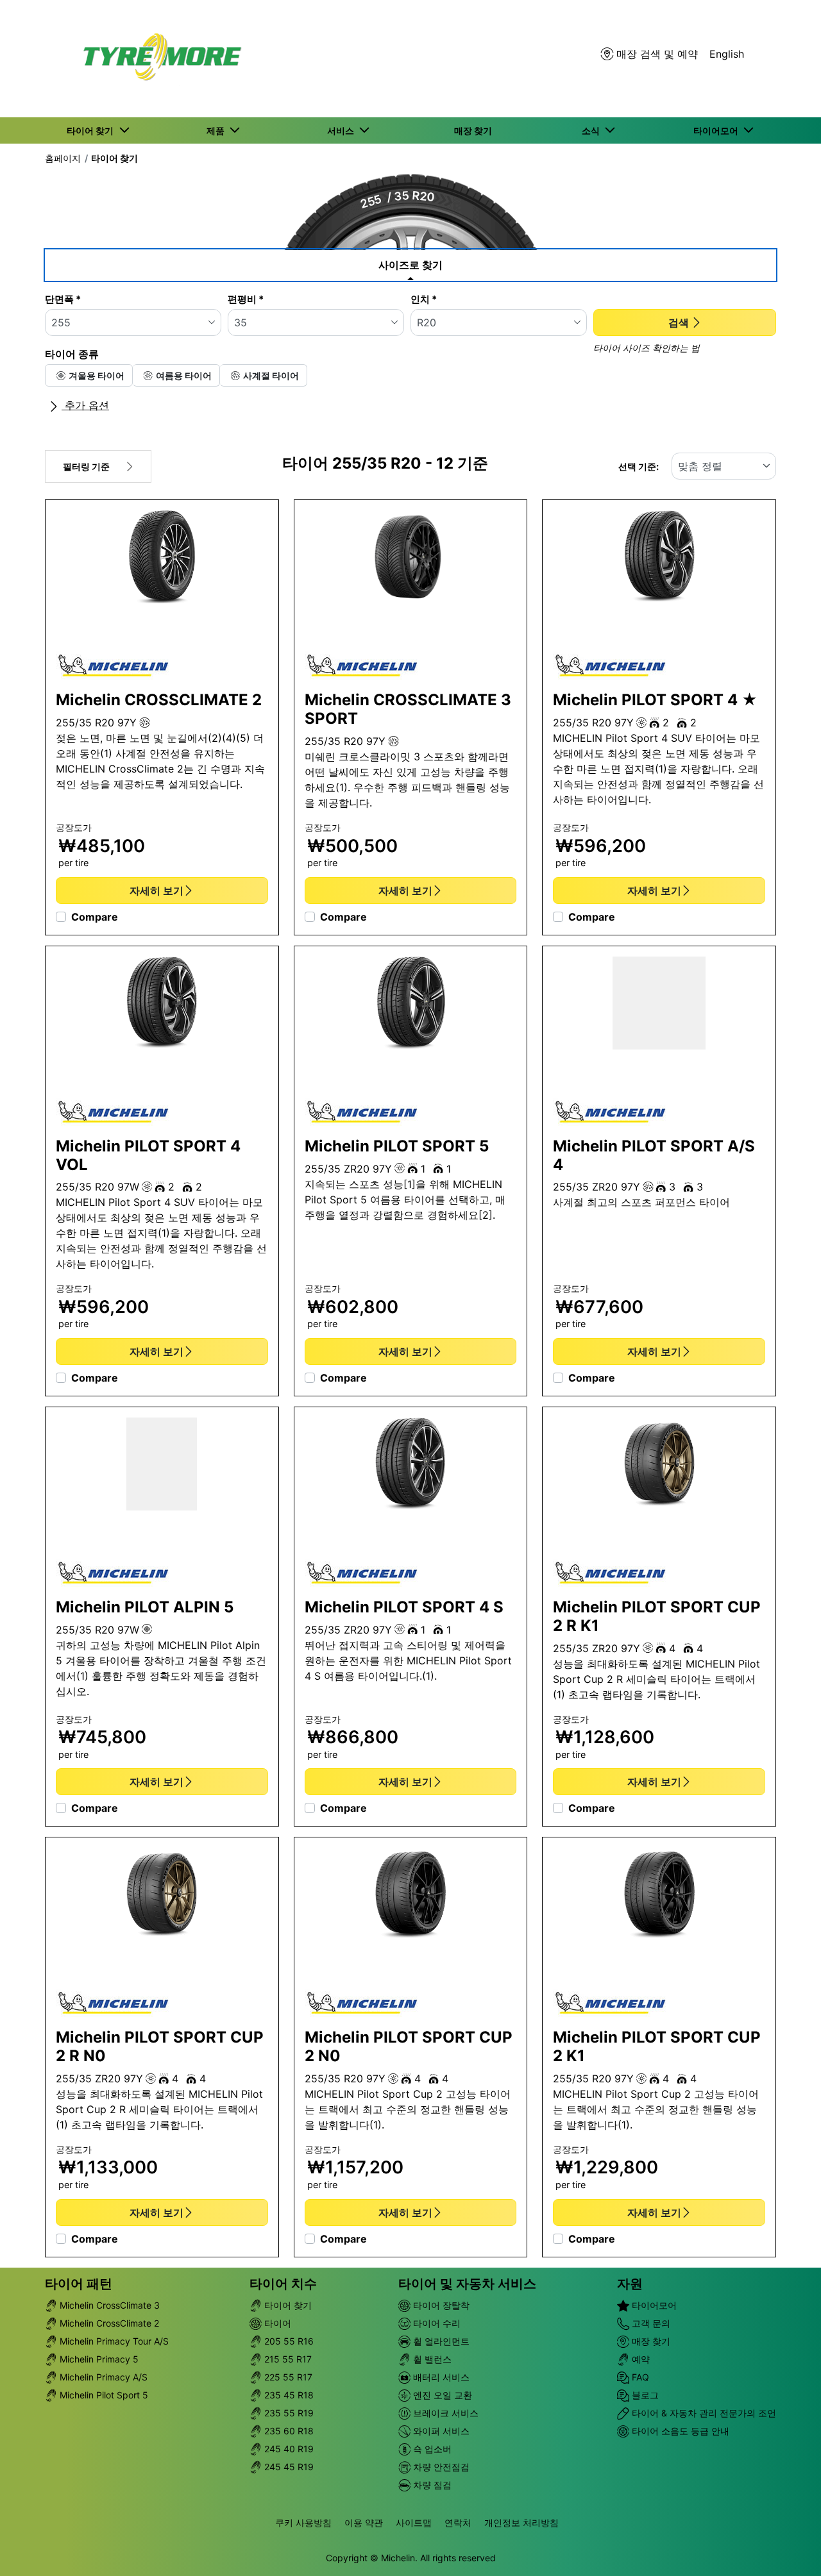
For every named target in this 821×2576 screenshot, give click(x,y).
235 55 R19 (288, 2413)
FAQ (639, 2377)
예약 (639, 2359)
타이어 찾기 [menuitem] (92, 130)
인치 (424, 299)
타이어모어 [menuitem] (718, 130)
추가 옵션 (85, 405)
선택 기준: (639, 466)
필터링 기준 (86, 466)
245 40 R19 (288, 2449)
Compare (95, 917)
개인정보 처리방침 (521, 2522)
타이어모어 (653, 2305)
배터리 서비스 (440, 2377)
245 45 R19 (288, 2467)
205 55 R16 (288, 2341)
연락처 (458, 2522)
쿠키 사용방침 (303, 2522)
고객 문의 (650, 2323)
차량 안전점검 (440, 2467)
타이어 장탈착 (440, 2305)
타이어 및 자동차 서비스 (467, 2284)
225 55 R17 (287, 2377)
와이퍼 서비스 (440, 2431)
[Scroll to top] (787, 2549)
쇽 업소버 (431, 2449)
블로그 (644, 2395)
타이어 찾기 (114, 158)
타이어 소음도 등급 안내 (679, 2431)
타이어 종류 (72, 354)
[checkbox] (89, 375)
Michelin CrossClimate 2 (108, 2323)
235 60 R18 (288, 2431)
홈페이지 (63, 158)
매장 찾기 (650, 2341)
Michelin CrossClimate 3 (108, 2305)
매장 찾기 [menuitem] (473, 130)
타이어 (276, 2323)
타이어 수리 (436, 2323)
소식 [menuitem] (593, 130)
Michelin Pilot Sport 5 (103, 2395)
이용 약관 (364, 2522)
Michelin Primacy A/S (102, 2377)
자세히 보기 (157, 891)
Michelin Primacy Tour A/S (113, 2341)
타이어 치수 (283, 2284)
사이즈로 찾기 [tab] (410, 265)
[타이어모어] (158, 59)
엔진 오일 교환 (441, 2395)
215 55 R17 (287, 2359)
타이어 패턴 (79, 2284)
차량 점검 (431, 2485)
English (727, 54)
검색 (679, 322)
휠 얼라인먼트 (440, 2341)
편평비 (246, 299)
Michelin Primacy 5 (98, 2359)
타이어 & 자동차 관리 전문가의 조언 (703, 2413)
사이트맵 (414, 2522)
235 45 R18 (288, 2395)
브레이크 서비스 (444, 2413)
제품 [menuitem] (217, 130)
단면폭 (63, 299)
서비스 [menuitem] (343, 130)
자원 (630, 2284)
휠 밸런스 (431, 2359)
